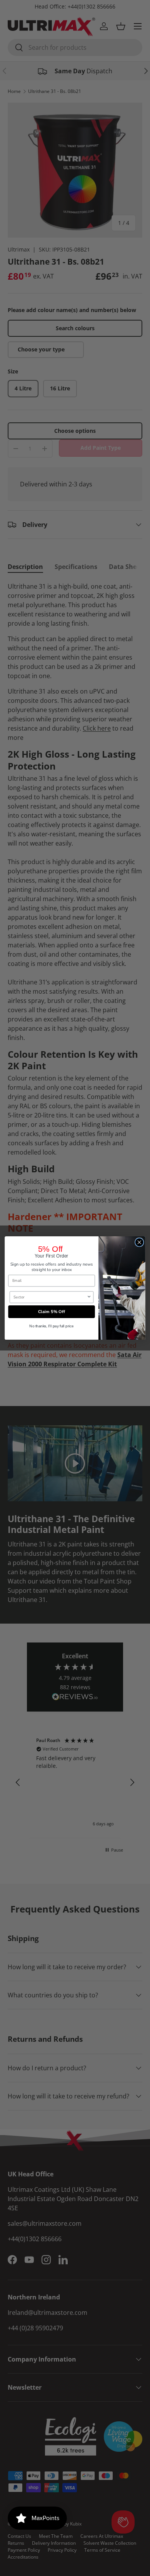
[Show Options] (89, 1297)
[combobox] (50, 1297)
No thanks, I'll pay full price (51, 1326)
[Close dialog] (139, 1242)
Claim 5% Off (52, 1312)
